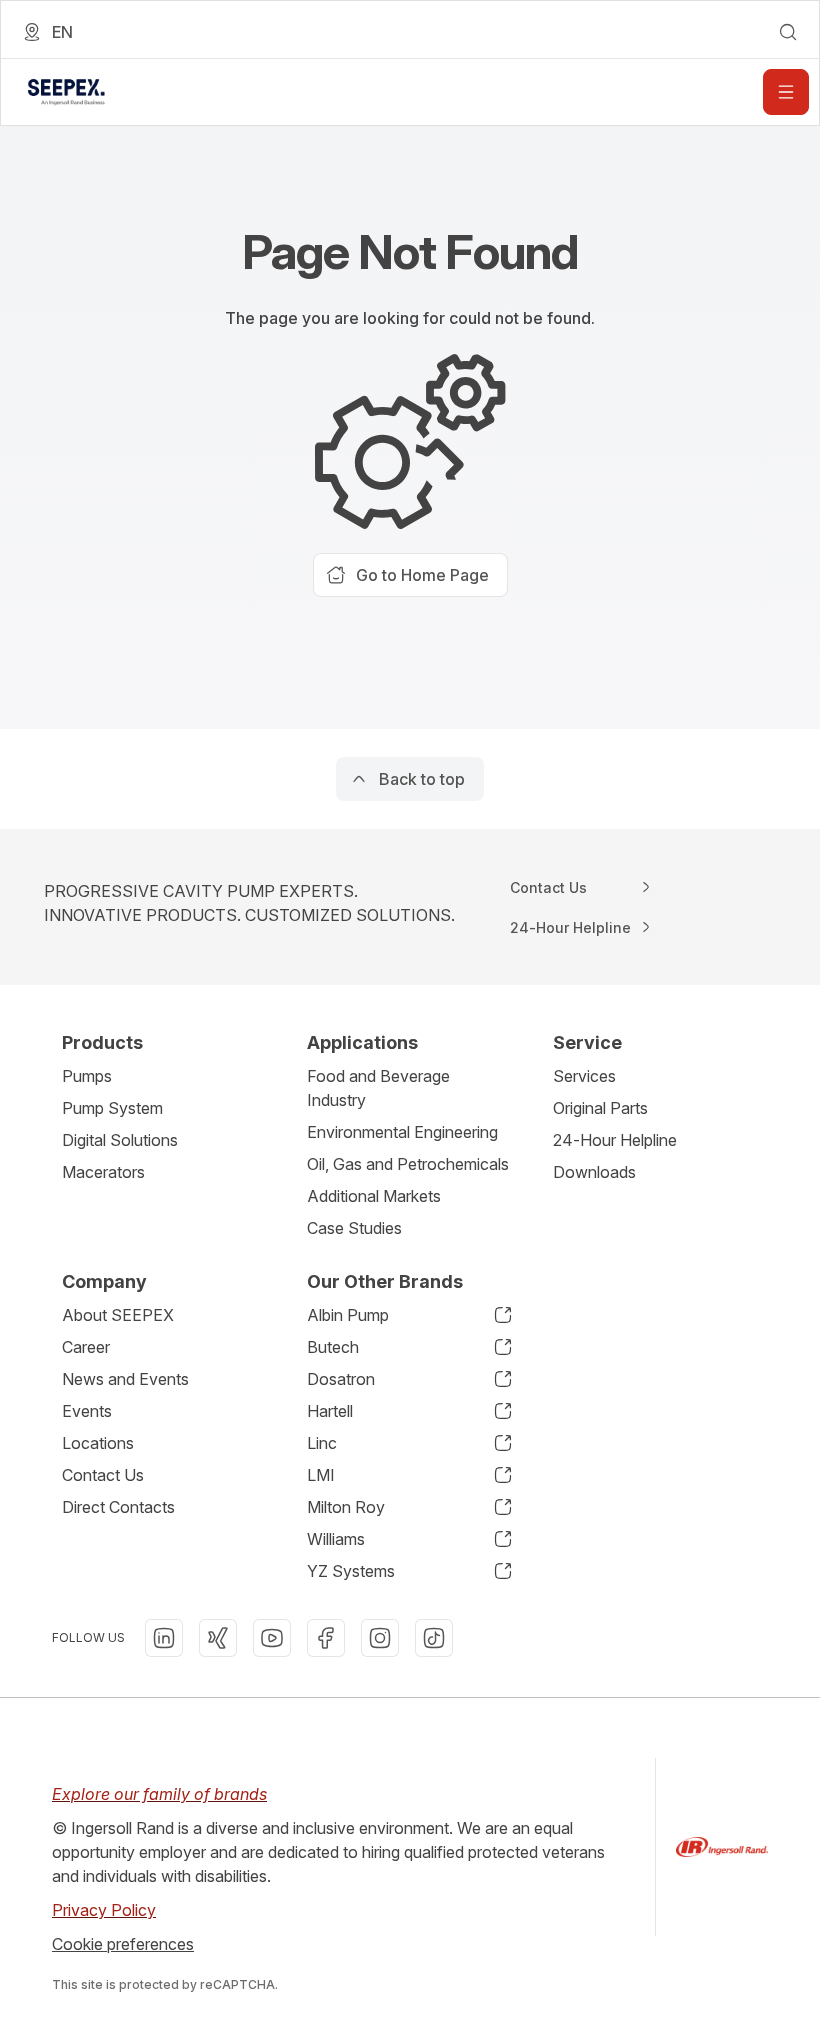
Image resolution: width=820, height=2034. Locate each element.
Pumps (87, 1076)
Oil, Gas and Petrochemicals (408, 1164)
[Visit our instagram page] (380, 1638)
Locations (98, 1443)
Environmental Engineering (402, 1132)
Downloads (594, 1172)
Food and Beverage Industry (378, 1088)
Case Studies (354, 1228)
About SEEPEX (118, 1315)
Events (87, 1411)
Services (584, 1076)
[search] (788, 32)
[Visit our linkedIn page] (164, 1638)
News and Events (125, 1379)
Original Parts (600, 1108)
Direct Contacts (118, 1507)
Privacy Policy (104, 1910)
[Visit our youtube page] (272, 1638)
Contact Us (103, 1475)
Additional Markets (374, 1196)
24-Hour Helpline (615, 1140)
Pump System (112, 1108)
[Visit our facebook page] (326, 1638)
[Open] (786, 92)
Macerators (103, 1172)
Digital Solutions (120, 1140)
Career (86, 1347)
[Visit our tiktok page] (434, 1638)
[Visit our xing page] (218, 1638)
